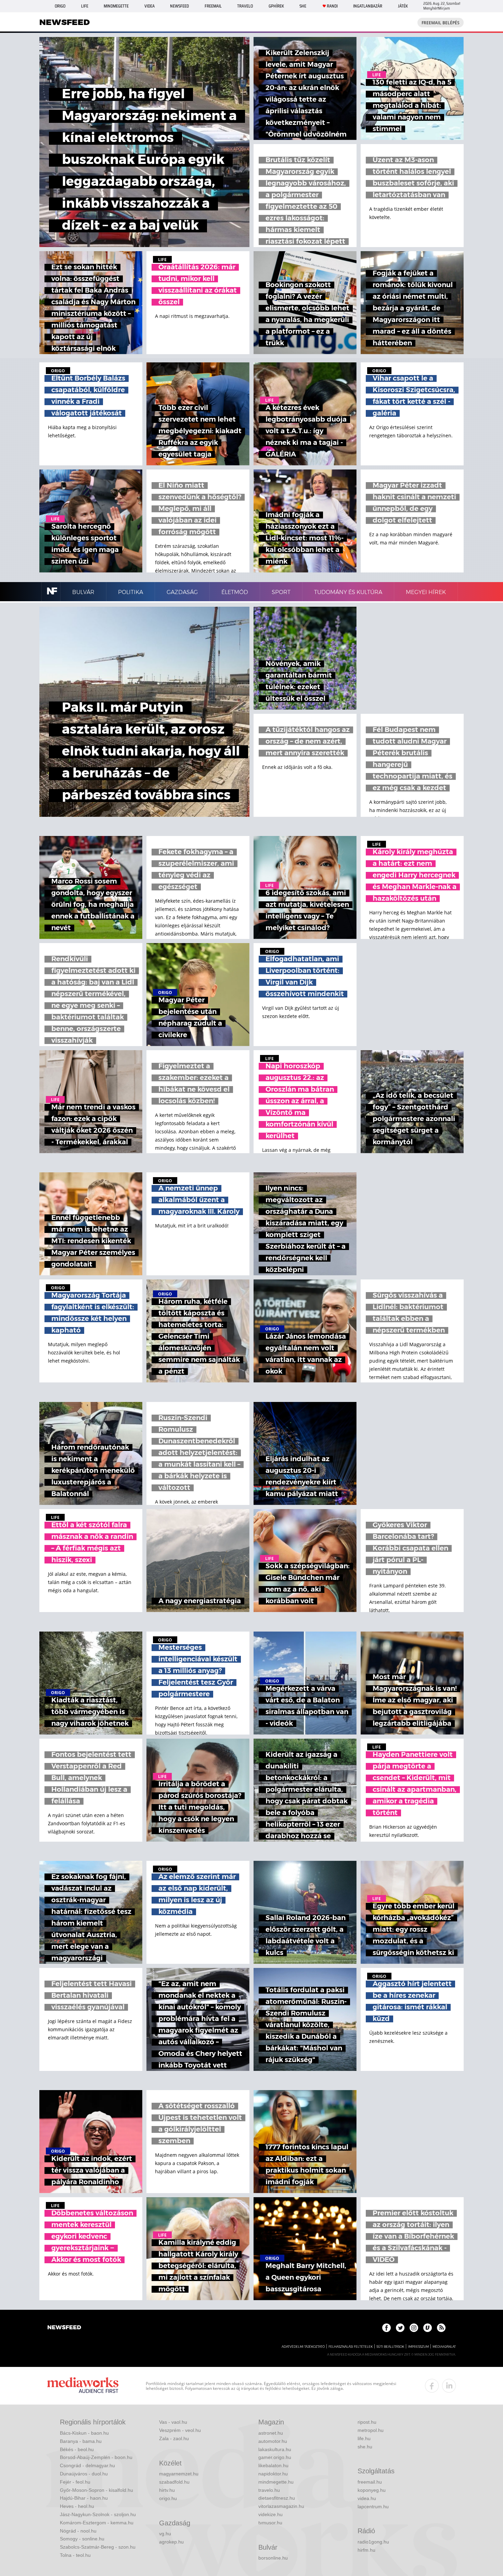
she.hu (365, 2447)
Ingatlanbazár (368, 6)
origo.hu (168, 2498)
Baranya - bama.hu (81, 2441)
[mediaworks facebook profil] (432, 2386)
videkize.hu (270, 2514)
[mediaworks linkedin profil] (449, 2386)
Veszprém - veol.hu (180, 2430)
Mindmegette (116, 6)
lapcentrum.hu (373, 2507)
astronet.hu (271, 2433)
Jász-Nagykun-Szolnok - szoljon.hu (98, 2514)
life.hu (364, 2438)
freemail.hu (370, 2482)
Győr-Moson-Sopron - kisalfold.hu (96, 2490)
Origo (60, 6)
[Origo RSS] (441, 2328)
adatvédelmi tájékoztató (303, 2347)
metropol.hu (371, 2430)
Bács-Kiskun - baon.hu (84, 2433)
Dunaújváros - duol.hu (84, 2474)
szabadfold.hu (174, 2482)
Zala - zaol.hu (174, 2438)
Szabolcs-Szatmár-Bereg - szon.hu (98, 2547)
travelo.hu (269, 2490)
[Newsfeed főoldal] (64, 2328)
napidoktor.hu (273, 2474)
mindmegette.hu (276, 2482)
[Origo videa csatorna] (428, 2328)
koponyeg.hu (372, 2490)
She (303, 6)
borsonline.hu (273, 2558)
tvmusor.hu (270, 2523)
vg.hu (165, 2534)
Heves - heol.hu (77, 2506)
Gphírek (276, 6)
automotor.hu (273, 2441)
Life (85, 6)
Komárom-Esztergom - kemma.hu (97, 2523)
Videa (150, 6)
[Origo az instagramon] (414, 2328)
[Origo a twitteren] (400, 2328)
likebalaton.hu (273, 2465)
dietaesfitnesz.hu (277, 2498)
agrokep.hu (171, 2542)
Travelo (245, 6)
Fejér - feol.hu (75, 2482)
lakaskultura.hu (275, 2449)
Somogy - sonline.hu (82, 2539)
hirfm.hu (366, 2550)
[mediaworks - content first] (83, 2386)
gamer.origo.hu (275, 2457)
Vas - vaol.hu (173, 2422)
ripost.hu (367, 2422)
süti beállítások (390, 2347)
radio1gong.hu (373, 2542)
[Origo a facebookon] (386, 2328)
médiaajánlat (444, 2347)
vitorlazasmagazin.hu (281, 2506)
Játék (403, 6)
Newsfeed (179, 6)
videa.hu (367, 2498)
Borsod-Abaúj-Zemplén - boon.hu (96, 2457)
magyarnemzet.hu (179, 2474)
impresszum (418, 2347)
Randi (332, 6)
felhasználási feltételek (351, 2347)
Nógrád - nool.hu (78, 2531)
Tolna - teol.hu (75, 2555)
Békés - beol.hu (77, 2449)
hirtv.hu (167, 2490)
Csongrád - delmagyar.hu (87, 2465)
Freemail (213, 6)
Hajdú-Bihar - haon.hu (84, 2498)
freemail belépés (441, 23)
